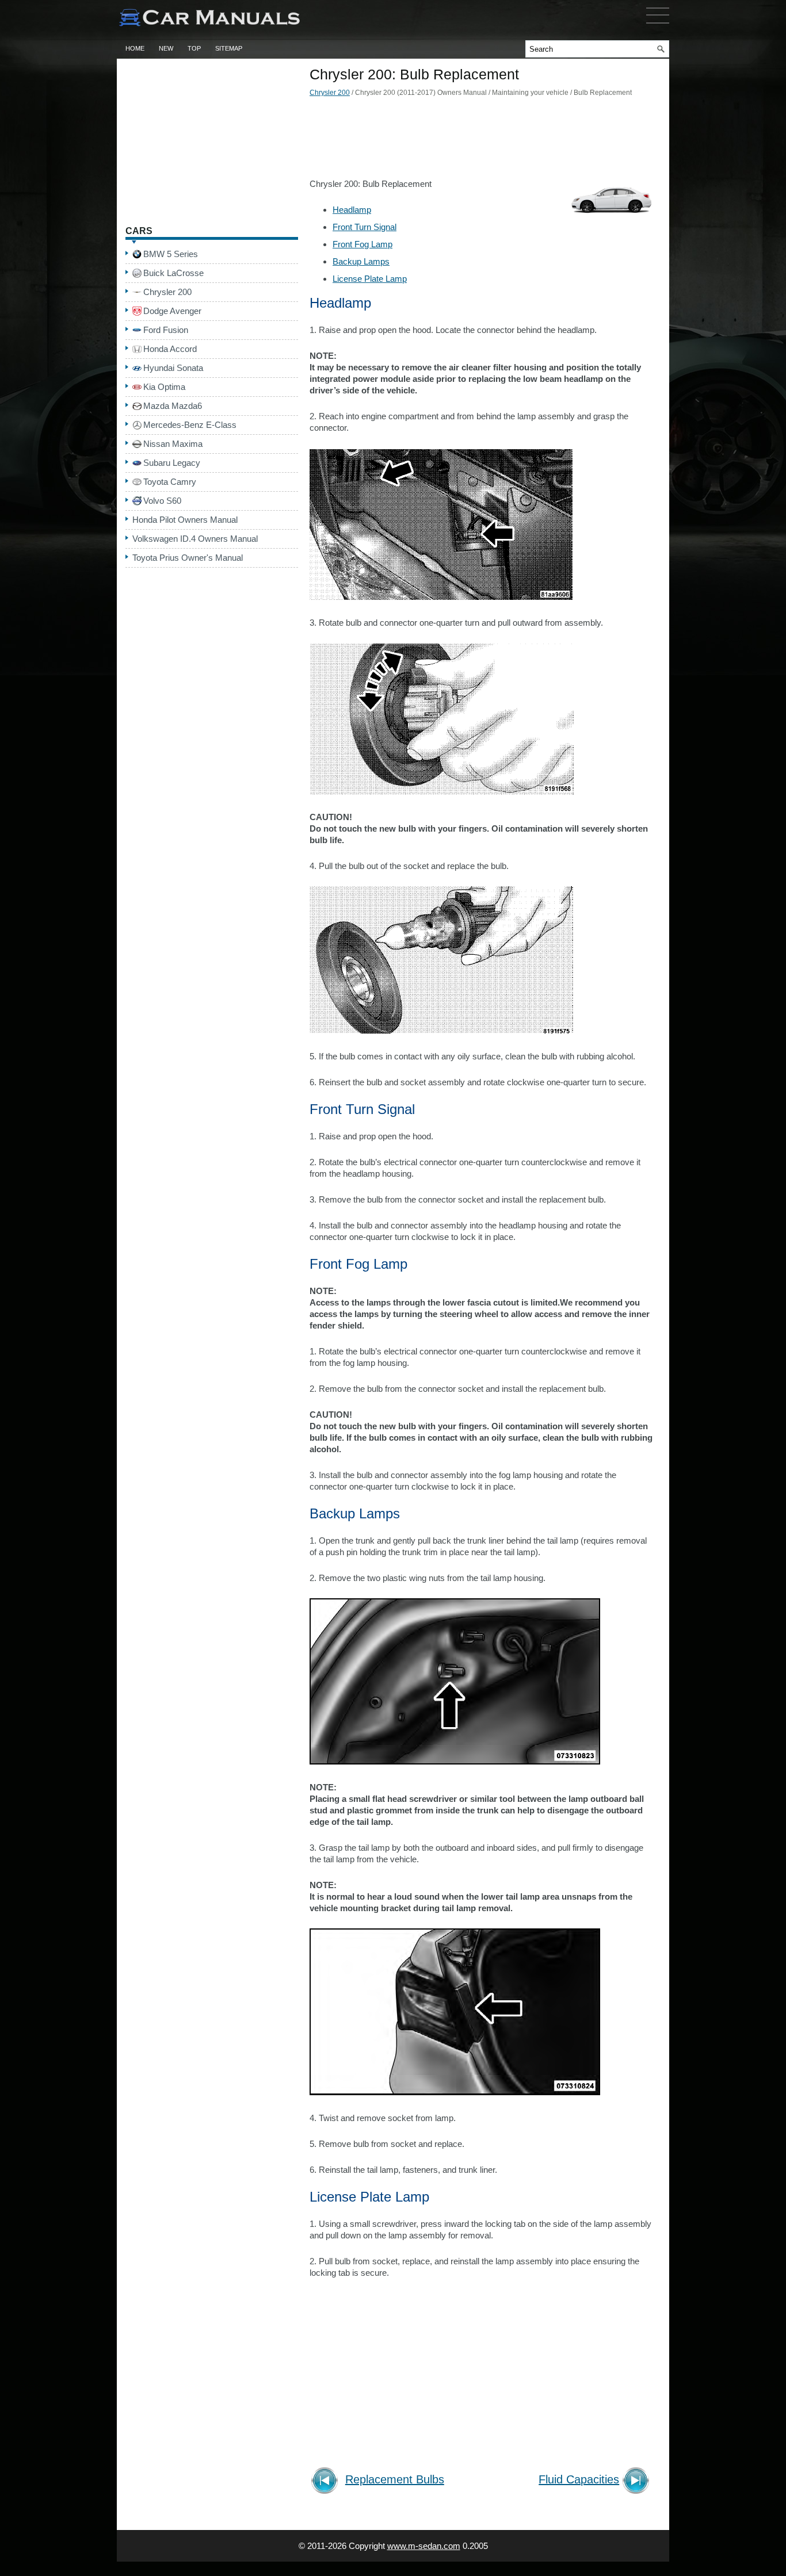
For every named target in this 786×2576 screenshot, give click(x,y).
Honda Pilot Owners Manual (185, 520)
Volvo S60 (162, 501)
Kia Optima (164, 387)
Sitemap (229, 48)
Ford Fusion (166, 330)
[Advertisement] (482, 141)
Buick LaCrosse (173, 273)
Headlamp (352, 210)
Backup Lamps (361, 261)
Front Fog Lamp (363, 244)
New (166, 48)
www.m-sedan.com (424, 2546)
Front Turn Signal (365, 227)
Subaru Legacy (172, 463)
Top (194, 48)
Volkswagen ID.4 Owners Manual (195, 539)
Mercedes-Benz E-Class (190, 425)
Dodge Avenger (172, 311)
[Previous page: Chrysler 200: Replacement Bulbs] (327, 2482)
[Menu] (658, 26)
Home (135, 48)
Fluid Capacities (579, 2480)
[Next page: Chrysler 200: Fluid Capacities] (638, 2482)
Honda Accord (170, 349)
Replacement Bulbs (395, 2480)
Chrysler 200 (330, 93)
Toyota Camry (170, 482)
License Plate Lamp (370, 279)
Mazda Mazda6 (173, 406)
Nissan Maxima (173, 444)
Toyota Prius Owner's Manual (188, 558)
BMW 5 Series (171, 254)
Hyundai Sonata (173, 368)
